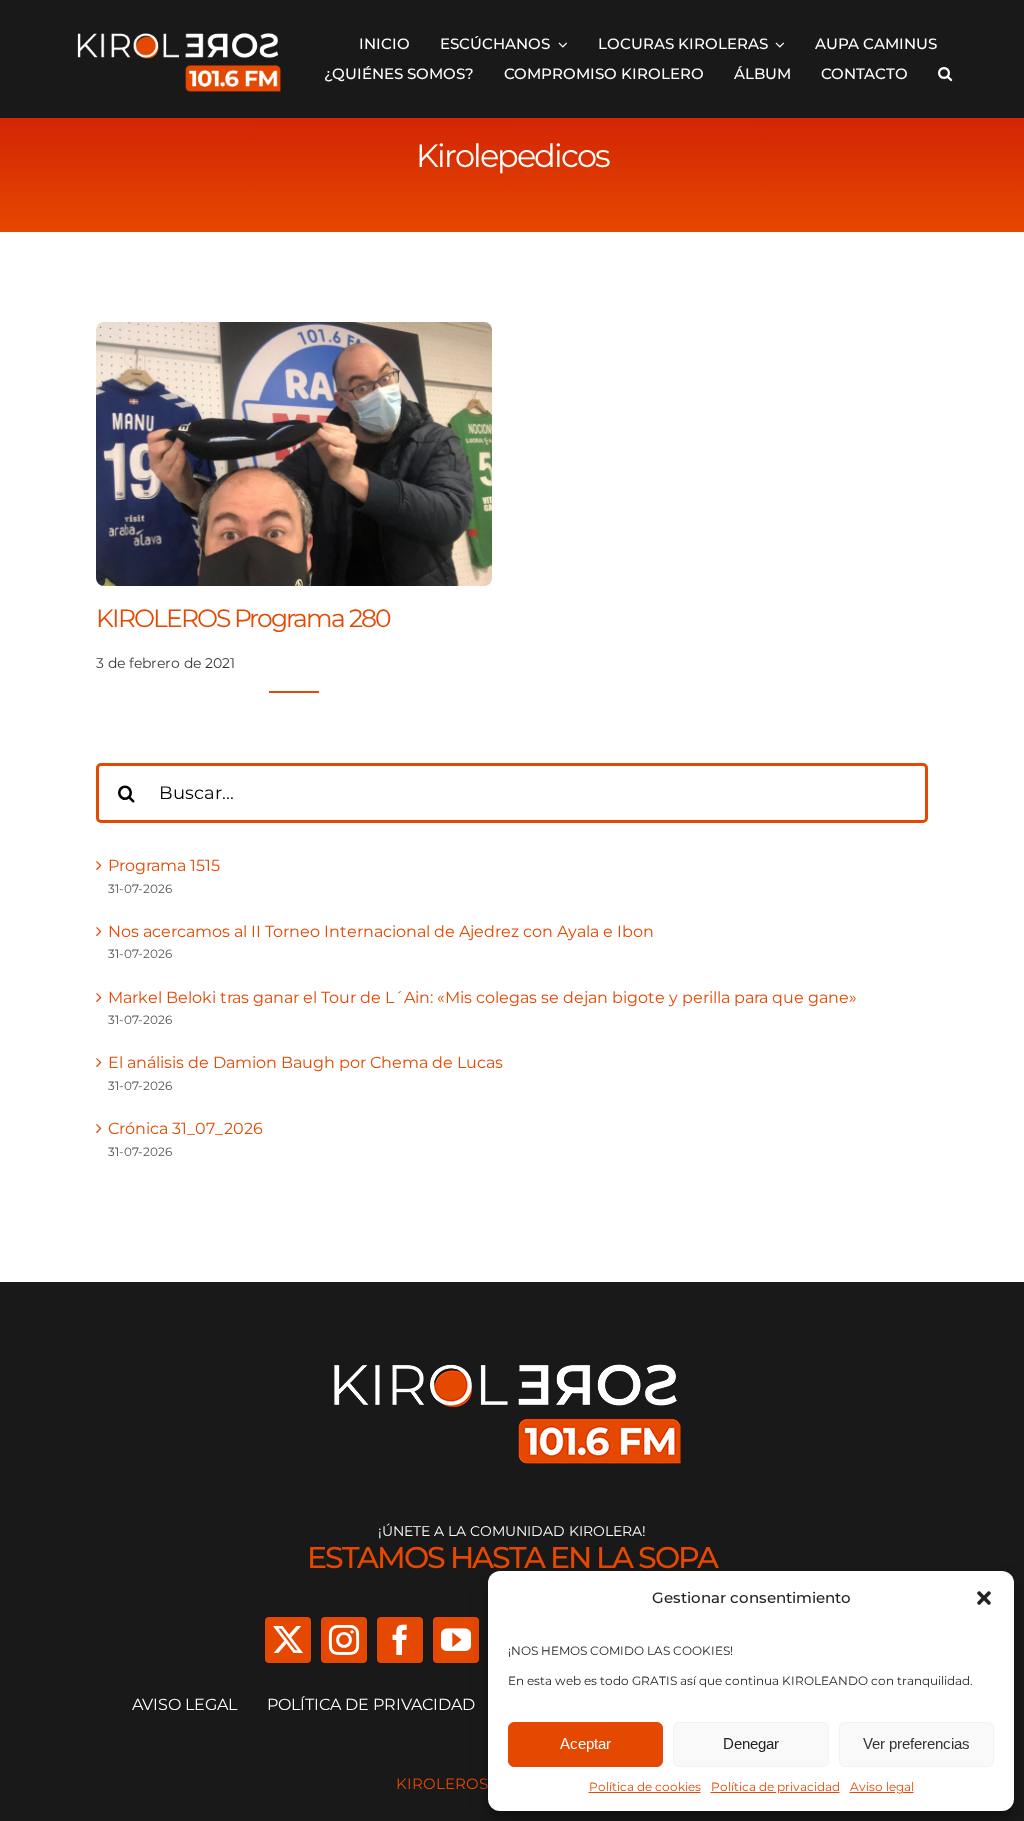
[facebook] (400, 1640)
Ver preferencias (916, 1743)
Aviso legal (882, 1786)
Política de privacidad (775, 1786)
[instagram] (344, 1640)
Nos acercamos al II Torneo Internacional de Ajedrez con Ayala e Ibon (381, 931)
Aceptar (585, 1743)
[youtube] (456, 1640)
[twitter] (288, 1640)
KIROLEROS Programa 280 (243, 618)
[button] (984, 1598)
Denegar (751, 1743)
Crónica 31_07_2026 (185, 1128)
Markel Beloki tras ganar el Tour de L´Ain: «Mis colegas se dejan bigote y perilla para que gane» (482, 997)
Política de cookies (645, 1786)
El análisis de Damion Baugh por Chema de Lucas (305, 1062)
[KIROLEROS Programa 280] (294, 334)
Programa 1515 (164, 865)
